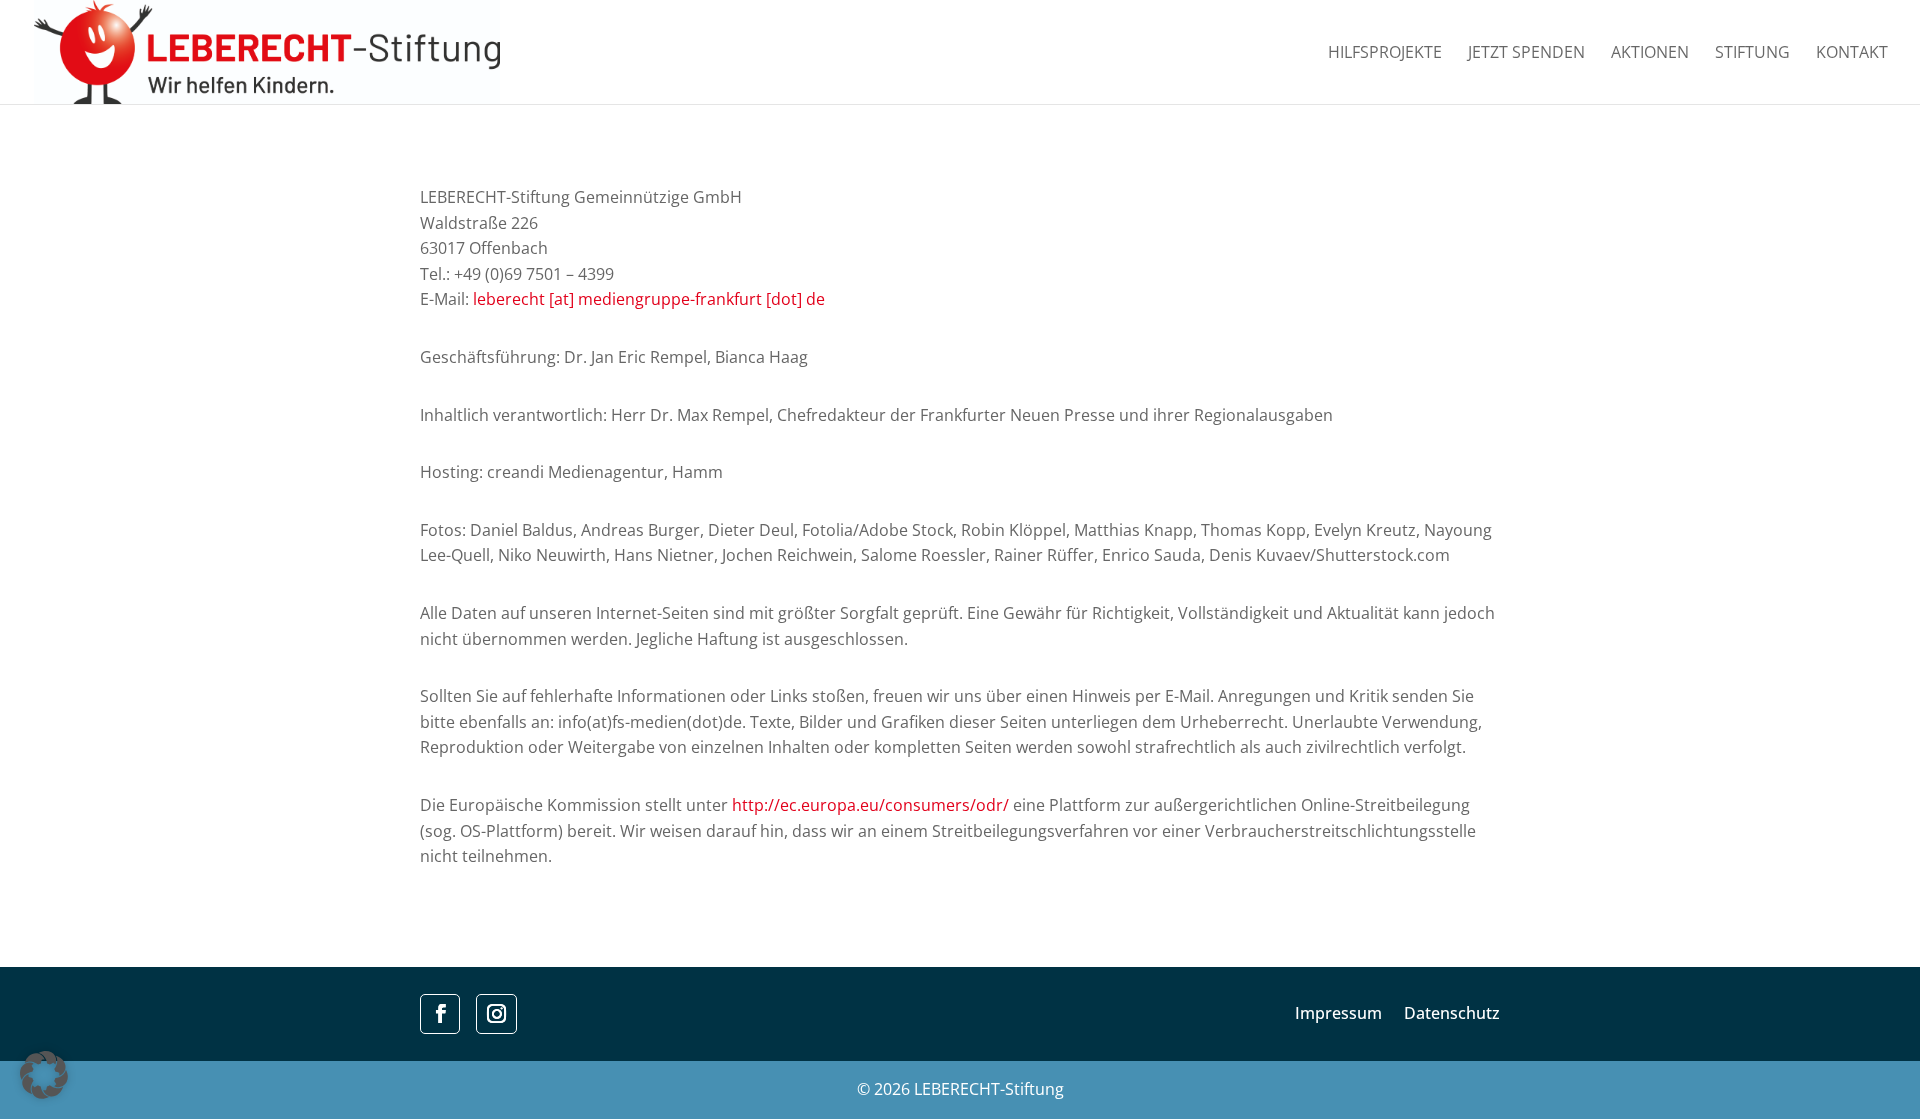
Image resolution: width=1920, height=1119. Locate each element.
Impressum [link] (1338, 1015)
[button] (44, 1075)
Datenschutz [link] (1452, 1015)
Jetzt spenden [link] (1526, 54)
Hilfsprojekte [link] (1385, 54)
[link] (267, 50)
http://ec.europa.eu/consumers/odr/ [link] (870, 805)
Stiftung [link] (1752, 54)
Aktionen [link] (1650, 54)
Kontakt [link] (1852, 54)
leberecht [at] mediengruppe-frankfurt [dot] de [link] (649, 299)
